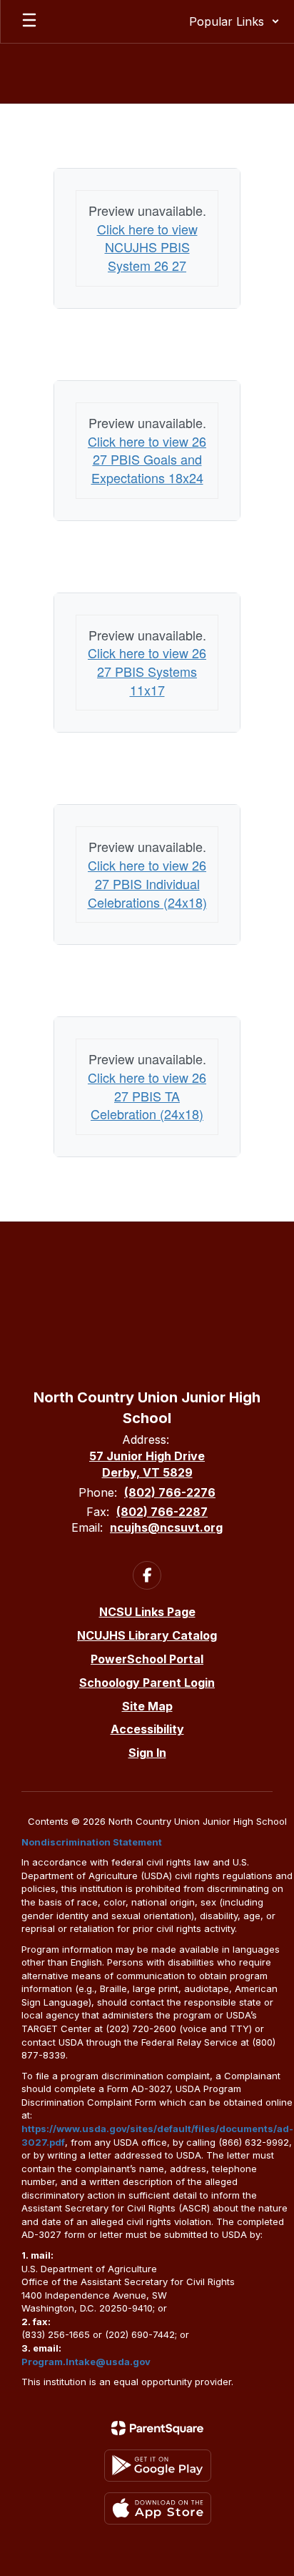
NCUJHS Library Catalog (147, 1635)
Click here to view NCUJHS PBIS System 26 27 (147, 247)
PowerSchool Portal (147, 1659)
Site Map (147, 1706)
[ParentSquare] (157, 2428)
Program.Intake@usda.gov (86, 2362)
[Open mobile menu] (29, 21)
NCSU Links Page (147, 1612)
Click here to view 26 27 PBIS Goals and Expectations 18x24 (147, 459)
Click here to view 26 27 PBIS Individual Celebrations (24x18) (147, 883)
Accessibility (147, 1729)
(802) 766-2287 (162, 1512)
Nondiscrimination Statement (92, 1842)
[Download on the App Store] (158, 2508)
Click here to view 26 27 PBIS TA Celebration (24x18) (147, 1095)
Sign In (147, 1753)
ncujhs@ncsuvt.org (166, 1527)
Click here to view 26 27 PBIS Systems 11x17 (147, 671)
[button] (234, 21)
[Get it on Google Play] (158, 2466)
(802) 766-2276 (170, 1492)
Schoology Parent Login (147, 1683)
